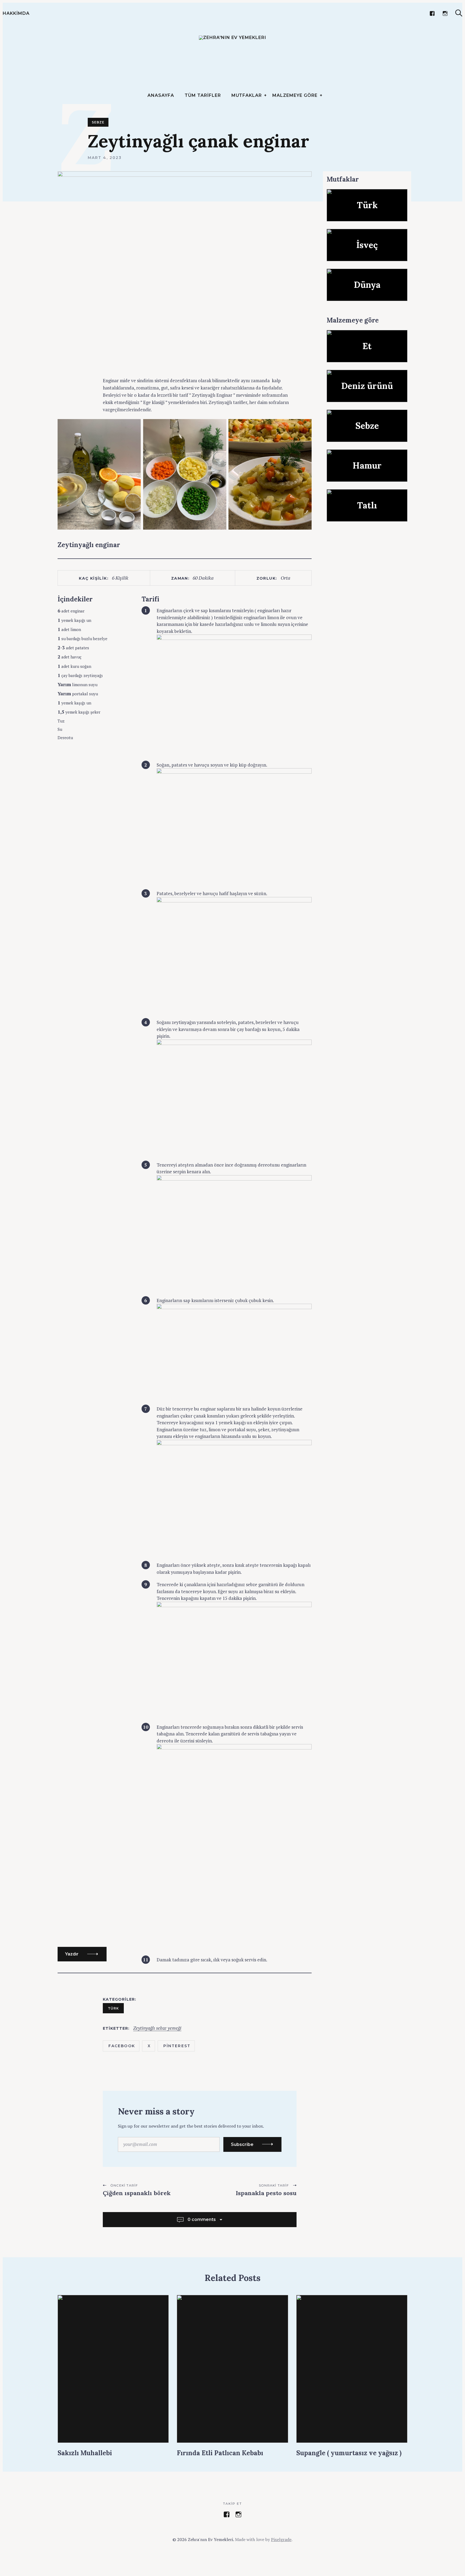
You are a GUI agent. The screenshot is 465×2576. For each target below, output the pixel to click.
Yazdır (72, 1954)
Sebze (98, 122)
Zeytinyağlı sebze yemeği (157, 2028)
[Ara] (459, 13)
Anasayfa (161, 95)
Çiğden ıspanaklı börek (138, 2193)
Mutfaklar (247, 95)
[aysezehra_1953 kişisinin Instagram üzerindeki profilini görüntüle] (238, 2514)
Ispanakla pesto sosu (266, 2193)
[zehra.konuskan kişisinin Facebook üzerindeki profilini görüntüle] (227, 2514)
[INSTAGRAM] (445, 13)
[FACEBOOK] (432, 13)
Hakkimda (16, 13)
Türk (113, 2008)
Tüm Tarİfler (203, 95)
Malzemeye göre (295, 95)
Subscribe (242, 2144)
